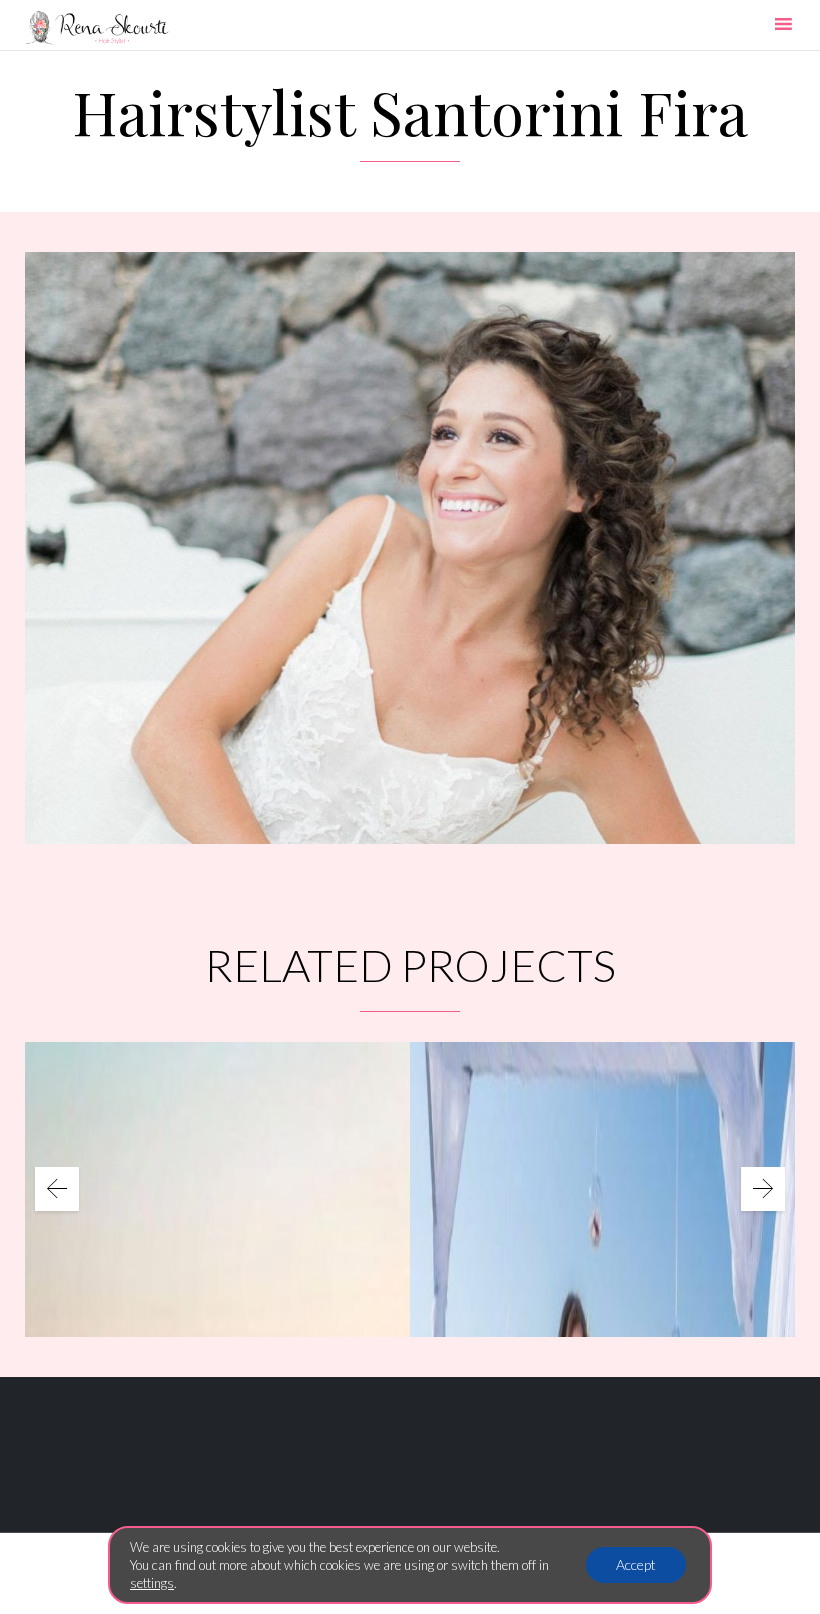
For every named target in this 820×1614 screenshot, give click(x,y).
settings (152, 1583)
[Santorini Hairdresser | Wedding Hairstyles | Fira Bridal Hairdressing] (97, 27)
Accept (636, 1564)
